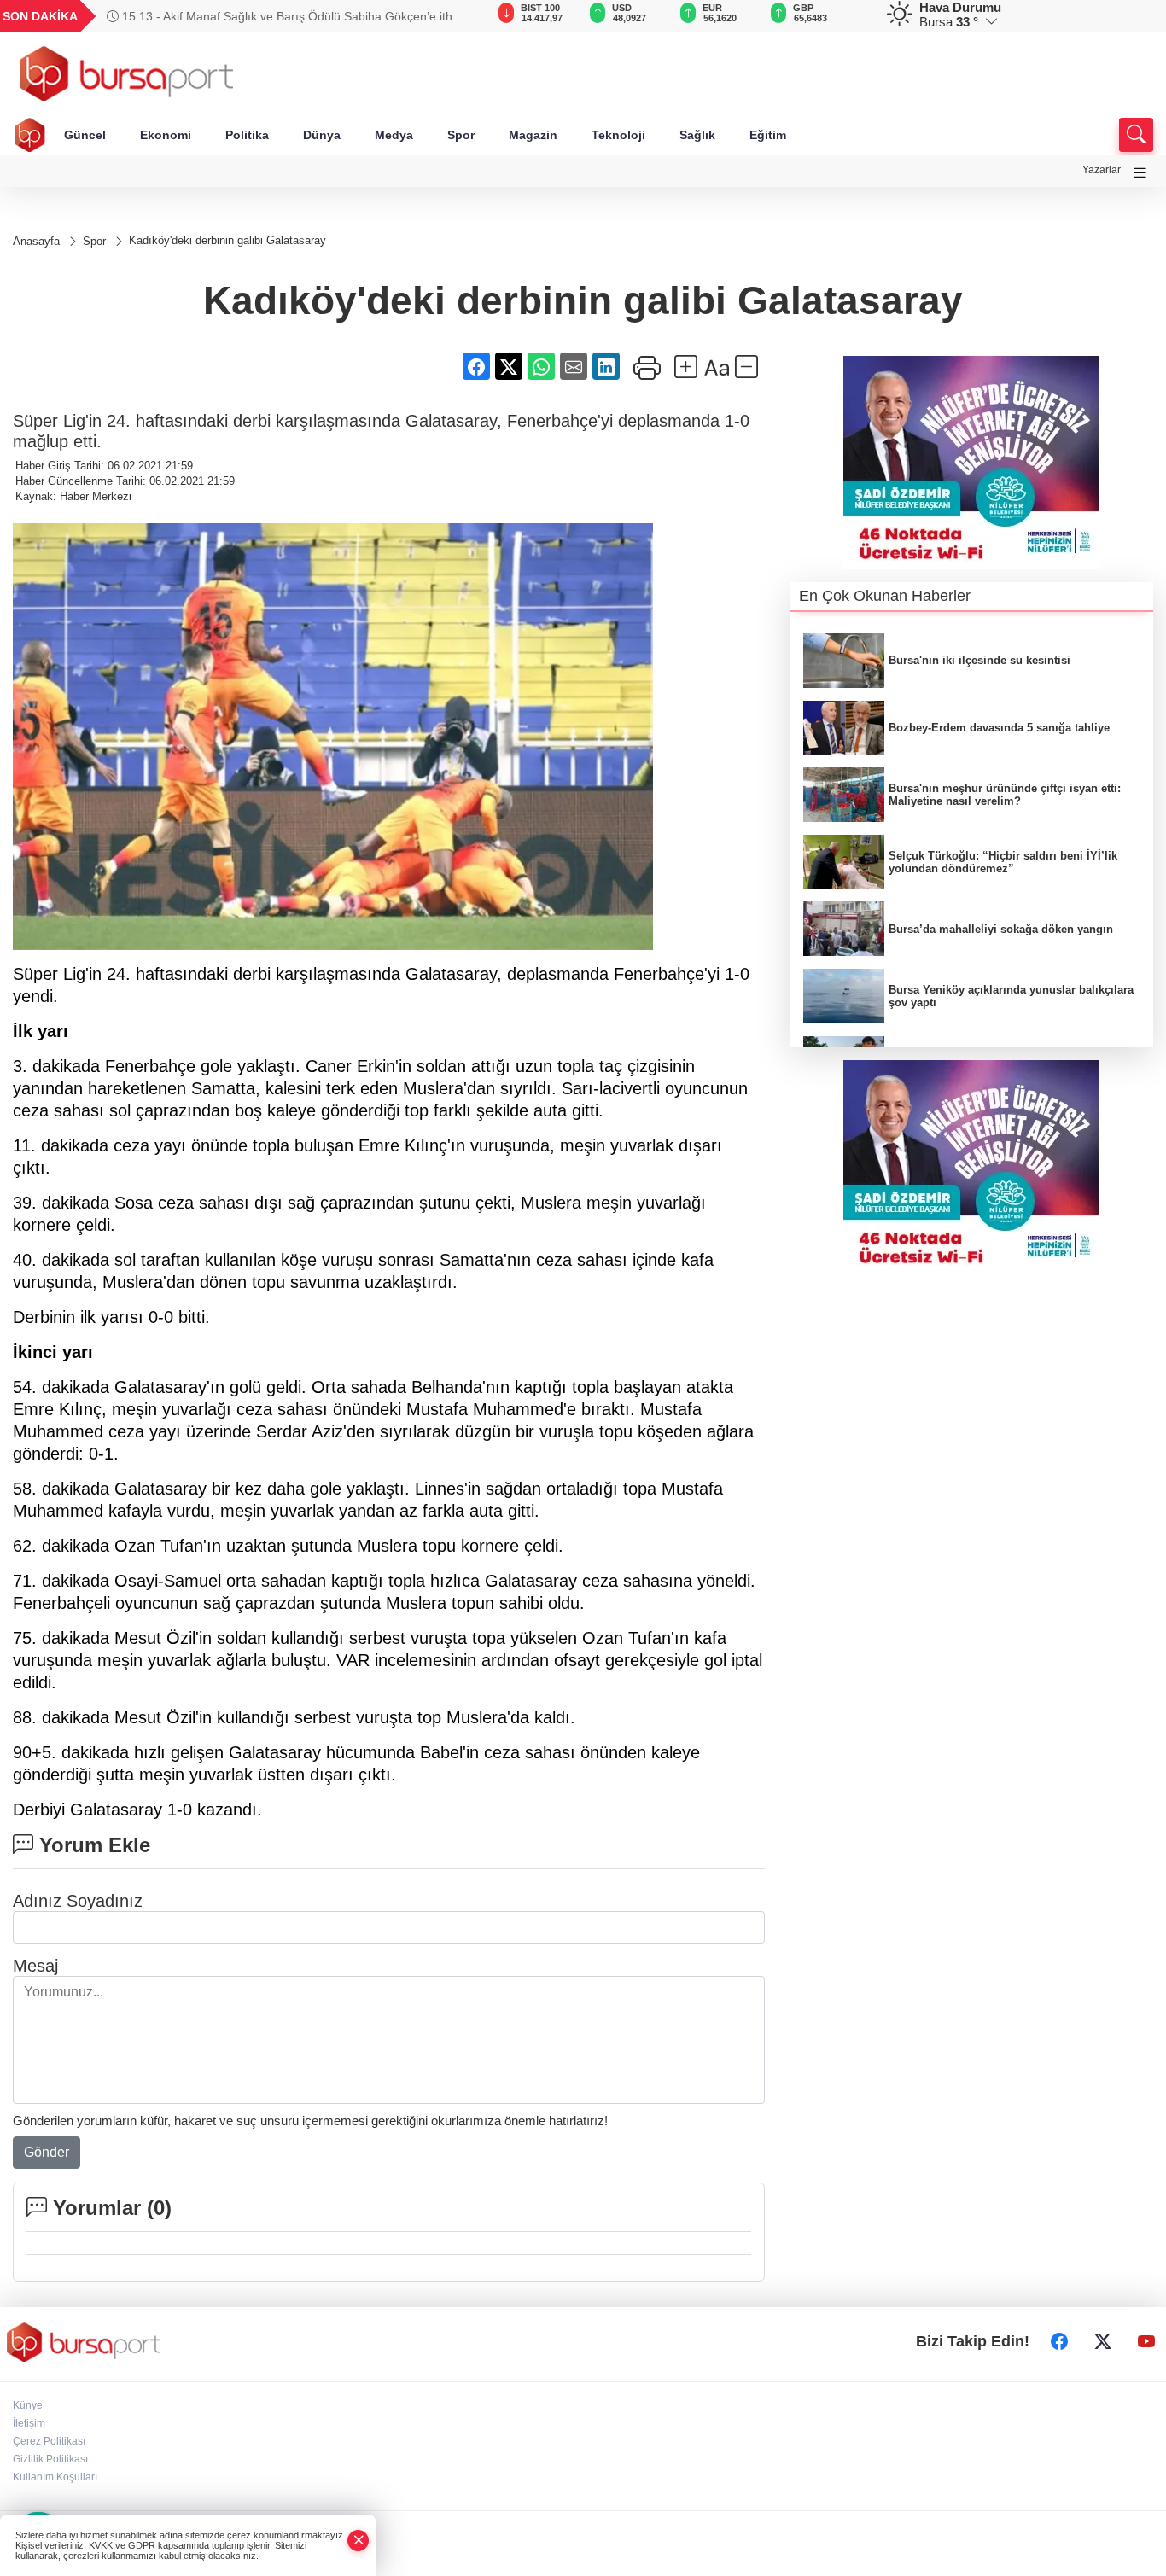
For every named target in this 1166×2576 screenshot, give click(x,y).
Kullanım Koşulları (55, 2477)
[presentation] (445, 16)
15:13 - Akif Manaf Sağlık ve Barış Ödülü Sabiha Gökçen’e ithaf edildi (285, 16)
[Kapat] (359, 2541)
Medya (394, 135)
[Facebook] (1059, 2342)
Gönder (47, 2152)
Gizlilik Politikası (50, 2459)
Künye (28, 2405)
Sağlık (697, 135)
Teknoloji (618, 135)
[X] (1103, 2342)
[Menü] (1140, 173)
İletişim (29, 2423)
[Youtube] (1146, 2342)
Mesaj (35, 1966)
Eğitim (768, 135)
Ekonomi (166, 135)
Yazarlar (1102, 170)
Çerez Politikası (49, 2441)
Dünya (322, 135)
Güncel (85, 135)
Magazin (533, 135)
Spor (461, 135)
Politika (247, 135)
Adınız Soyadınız (78, 1901)
